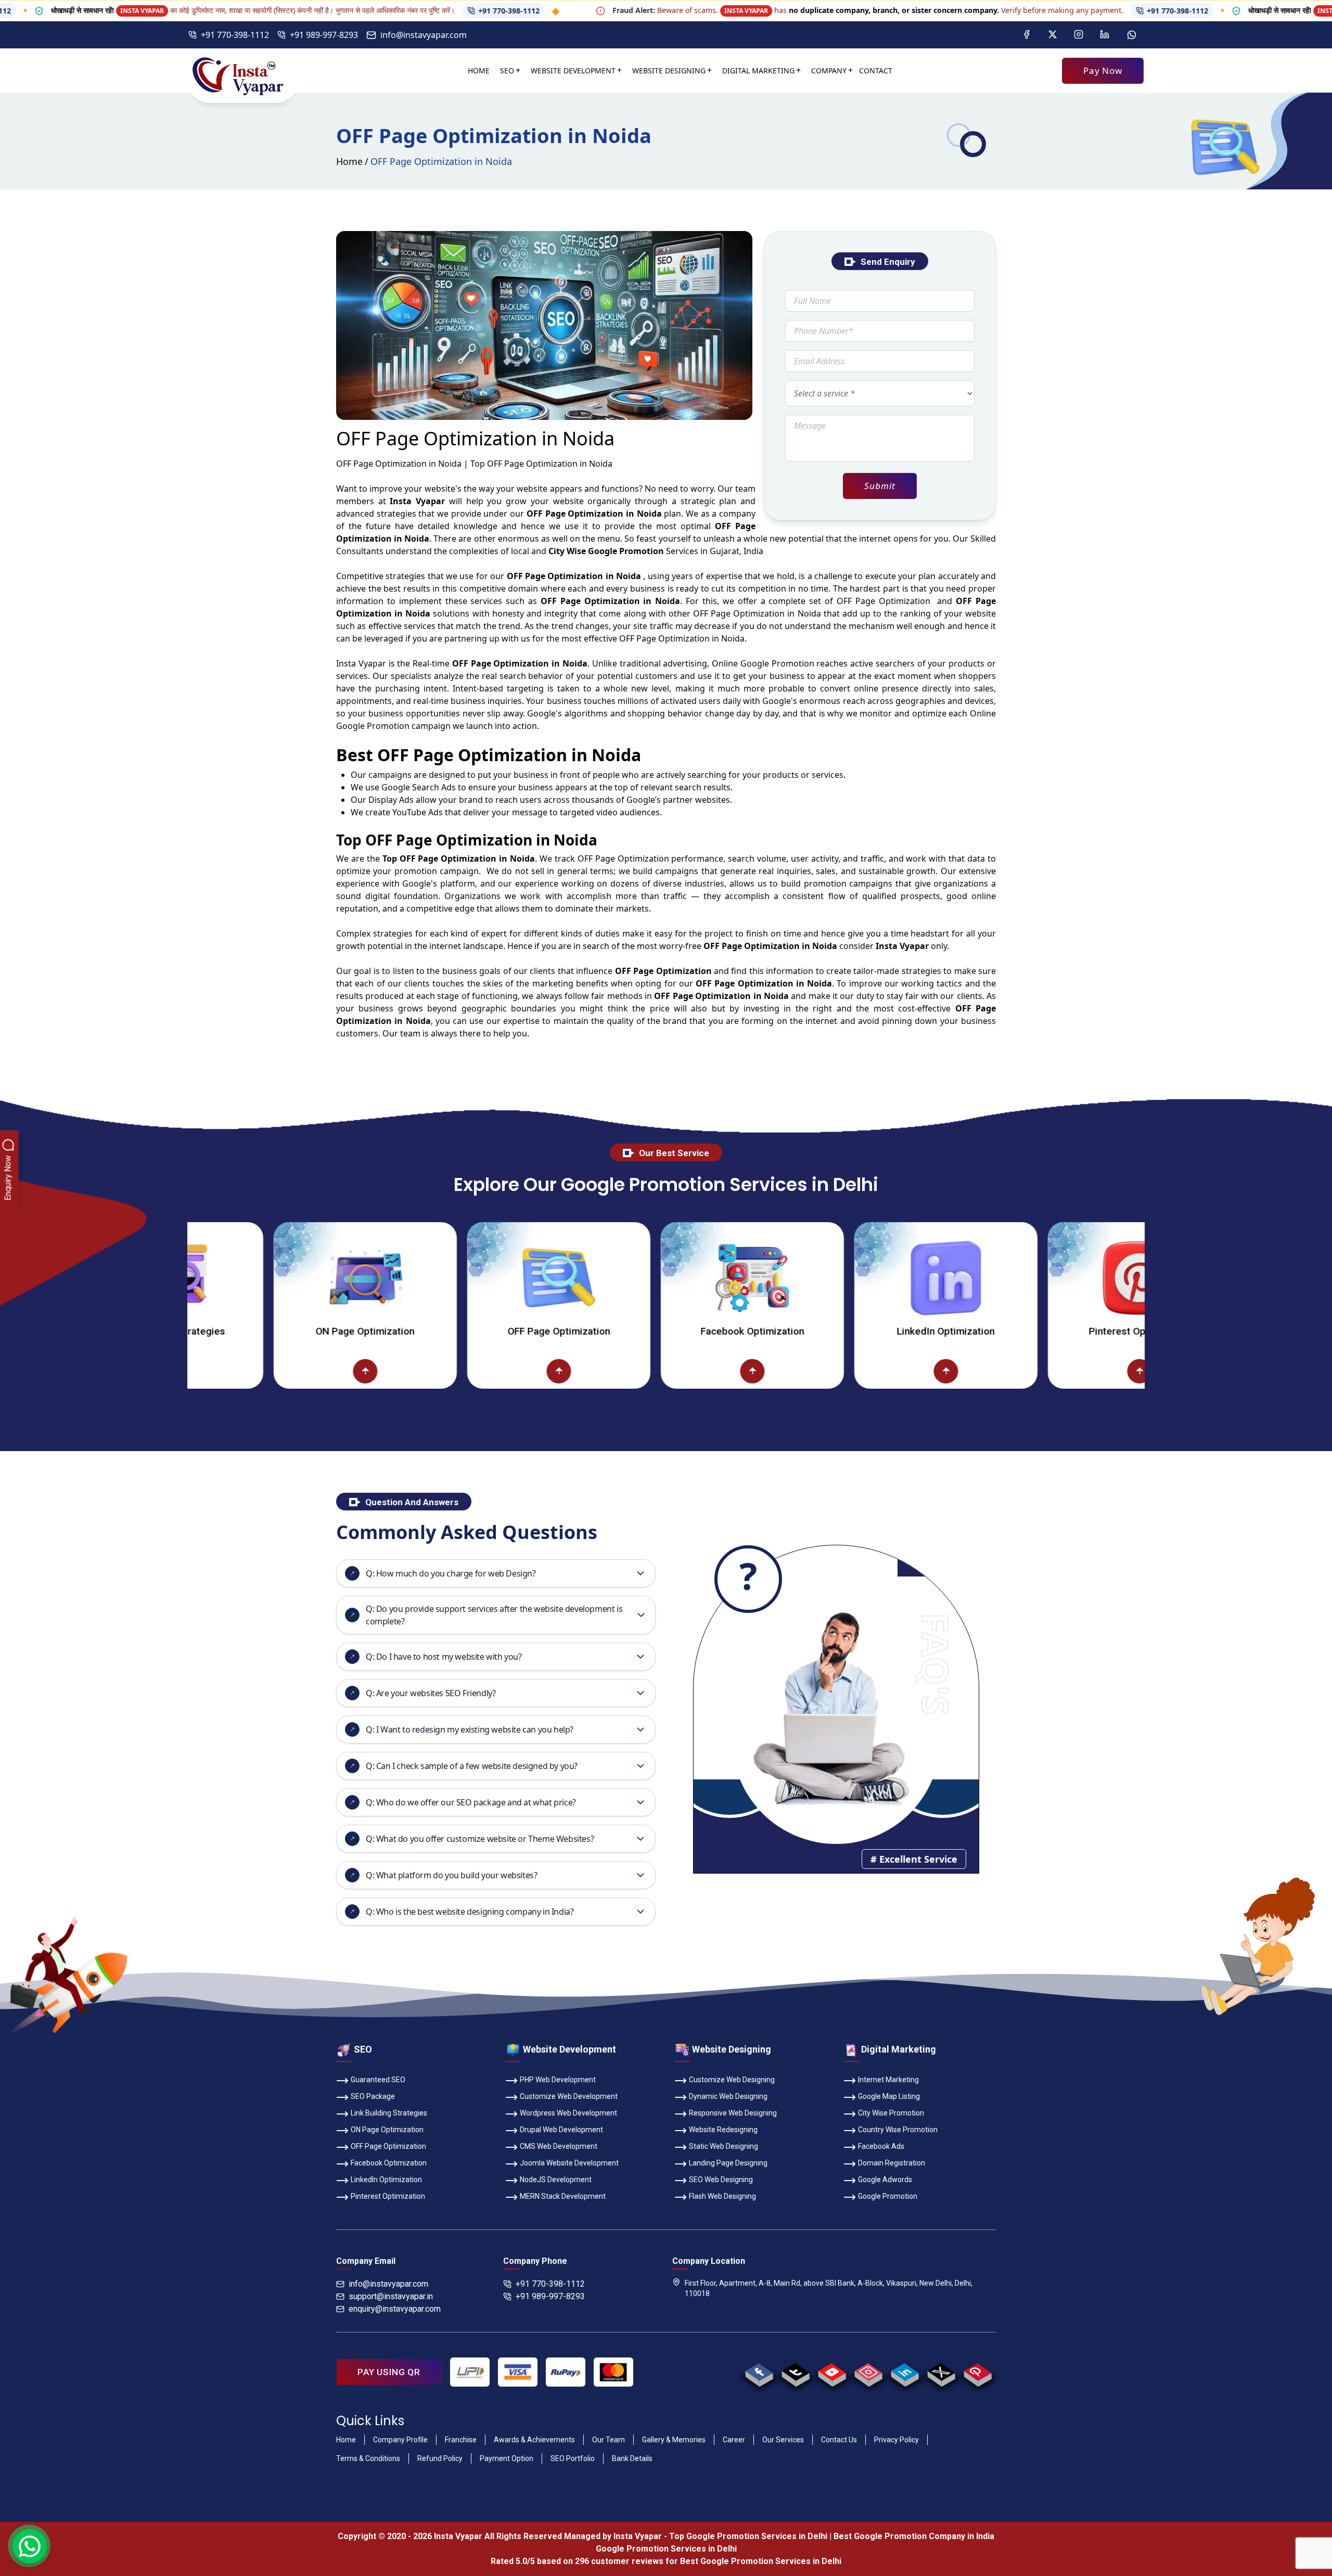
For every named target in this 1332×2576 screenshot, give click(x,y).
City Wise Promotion (891, 2113)
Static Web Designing (723, 2146)
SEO (507, 71)
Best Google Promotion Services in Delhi (761, 2561)
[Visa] (518, 2372)
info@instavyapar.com (424, 35)
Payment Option (507, 2458)
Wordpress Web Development (568, 2113)
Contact (876, 71)
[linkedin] (905, 2372)
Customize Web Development (569, 2096)
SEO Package (373, 2096)
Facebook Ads (881, 2146)
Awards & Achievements (534, 2440)
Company (829, 71)
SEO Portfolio (573, 2458)
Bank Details (632, 2458)
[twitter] (941, 2372)
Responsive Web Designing (733, 2113)
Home (479, 71)
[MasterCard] (613, 2372)
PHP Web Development (558, 2080)
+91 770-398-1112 (406, 11)
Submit (880, 486)
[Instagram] (1079, 35)
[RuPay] (566, 2372)
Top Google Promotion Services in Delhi (748, 2536)
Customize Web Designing (732, 2080)
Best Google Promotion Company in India (914, 2536)
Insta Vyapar (361, 663)
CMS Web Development (559, 2146)
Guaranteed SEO (378, 2080)
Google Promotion (777, 663)
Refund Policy (440, 2458)
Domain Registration (892, 2163)
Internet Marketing (888, 2080)
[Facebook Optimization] (618, 1278)
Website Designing (669, 71)
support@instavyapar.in (391, 2296)
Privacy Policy (896, 2440)
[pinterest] (977, 2372)
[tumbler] (795, 2372)
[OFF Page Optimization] (424, 1278)
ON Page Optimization (230, 1331)
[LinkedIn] (1105, 35)
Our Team (609, 2440)
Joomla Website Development (569, 2163)
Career (734, 2440)
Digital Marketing (758, 71)
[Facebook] (1027, 35)
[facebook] (759, 2372)
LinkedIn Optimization (811, 1331)
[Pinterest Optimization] (1005, 1278)
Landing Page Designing (728, 2163)
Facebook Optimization (618, 1331)
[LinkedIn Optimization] (811, 1278)
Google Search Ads (419, 787)
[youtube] (832, 2372)
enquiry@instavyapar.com (395, 2309)
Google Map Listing (889, 2096)
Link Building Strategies (389, 2113)
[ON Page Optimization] (230, 1278)
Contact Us (839, 2440)
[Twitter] (1053, 35)
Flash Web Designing (722, 2196)
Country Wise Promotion (898, 2130)
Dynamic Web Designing (728, 2096)
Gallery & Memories (674, 2440)
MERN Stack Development (563, 2196)
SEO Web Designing (721, 2180)
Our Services (783, 2440)
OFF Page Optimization (424, 1331)
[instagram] (868, 2372)
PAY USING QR (389, 2372)
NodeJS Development (556, 2180)
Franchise (461, 2440)
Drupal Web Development (561, 2130)
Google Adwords (885, 2180)
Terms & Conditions (368, 2458)
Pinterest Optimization (1005, 1331)
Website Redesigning (723, 2130)
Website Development (573, 71)
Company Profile (400, 2440)
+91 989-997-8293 (324, 35)
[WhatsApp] (1132, 35)
